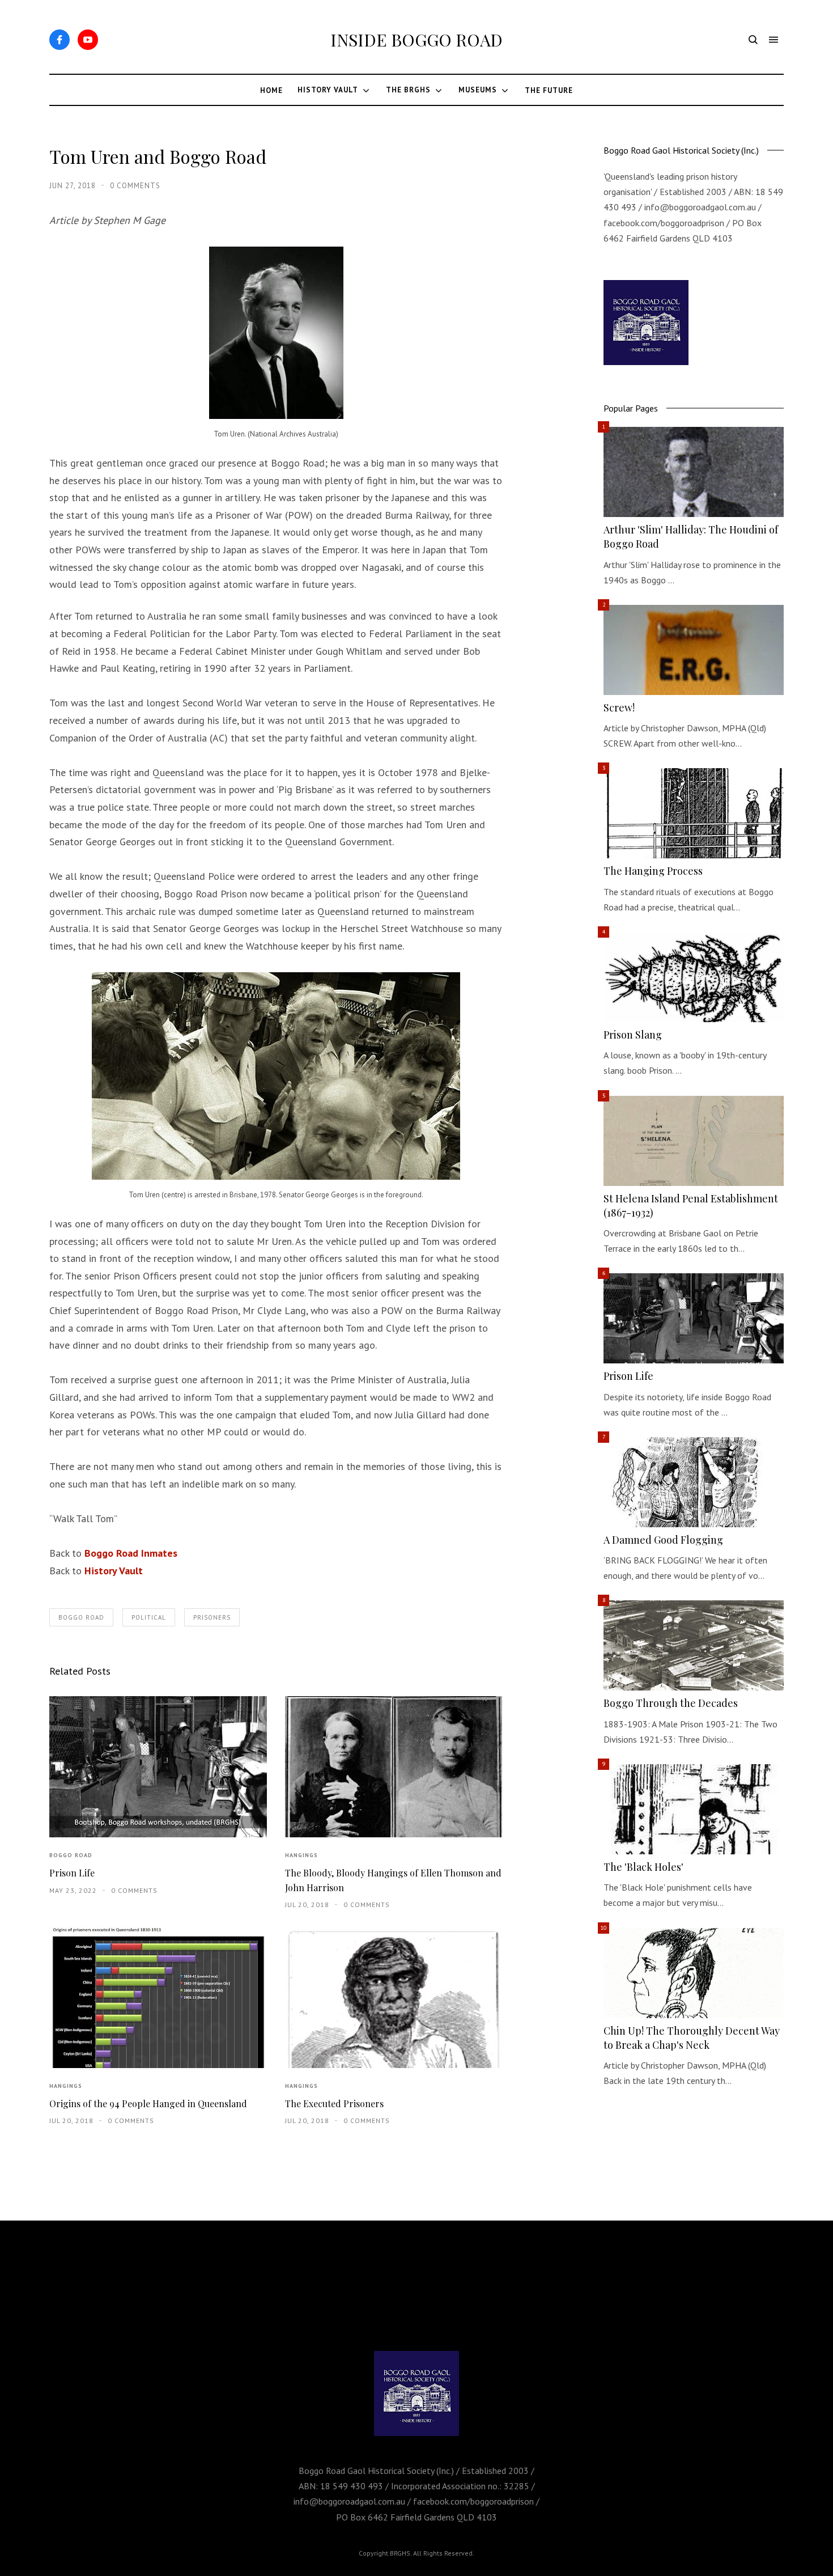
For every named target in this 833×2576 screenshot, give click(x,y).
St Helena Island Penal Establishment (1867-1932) (691, 1206)
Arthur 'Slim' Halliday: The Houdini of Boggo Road (691, 537)
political (149, 1617)
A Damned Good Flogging (663, 1540)
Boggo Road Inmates (131, 1553)
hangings (301, 1855)
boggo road (81, 1617)
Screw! (619, 707)
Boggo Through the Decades (671, 1703)
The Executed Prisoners (334, 2103)
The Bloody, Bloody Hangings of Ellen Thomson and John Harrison (393, 1880)
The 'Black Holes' (643, 1867)
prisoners (212, 1617)
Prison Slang (633, 1035)
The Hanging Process (653, 871)
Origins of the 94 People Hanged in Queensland (148, 2103)
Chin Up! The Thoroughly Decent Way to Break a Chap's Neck (692, 2038)
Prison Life (72, 1873)
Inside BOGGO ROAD (416, 40)
